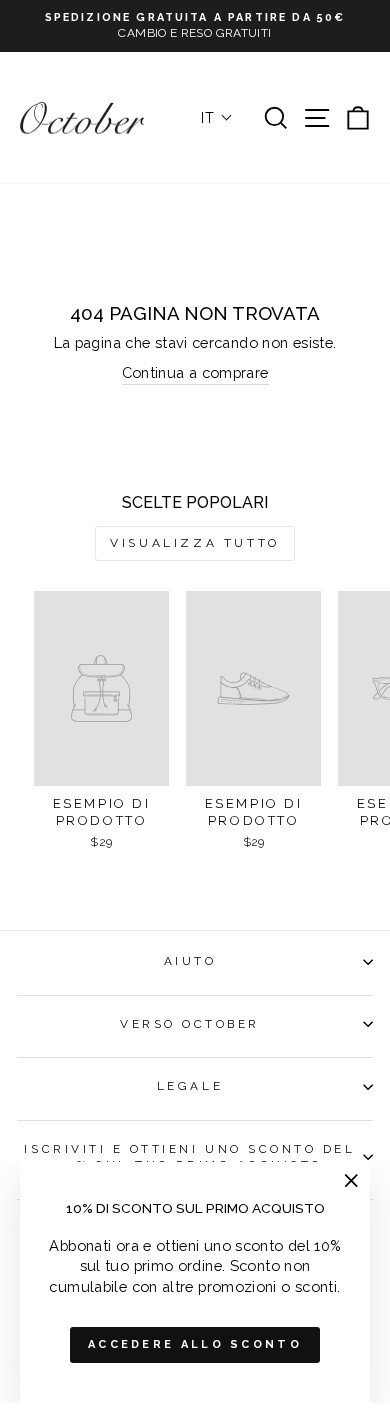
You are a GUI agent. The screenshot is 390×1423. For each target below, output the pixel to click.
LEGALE (190, 1086)
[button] (217, 118)
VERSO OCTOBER (190, 1024)
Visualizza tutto (195, 543)
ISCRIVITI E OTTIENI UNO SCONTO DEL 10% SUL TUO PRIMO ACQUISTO (189, 1157)
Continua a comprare (195, 372)
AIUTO (190, 961)
